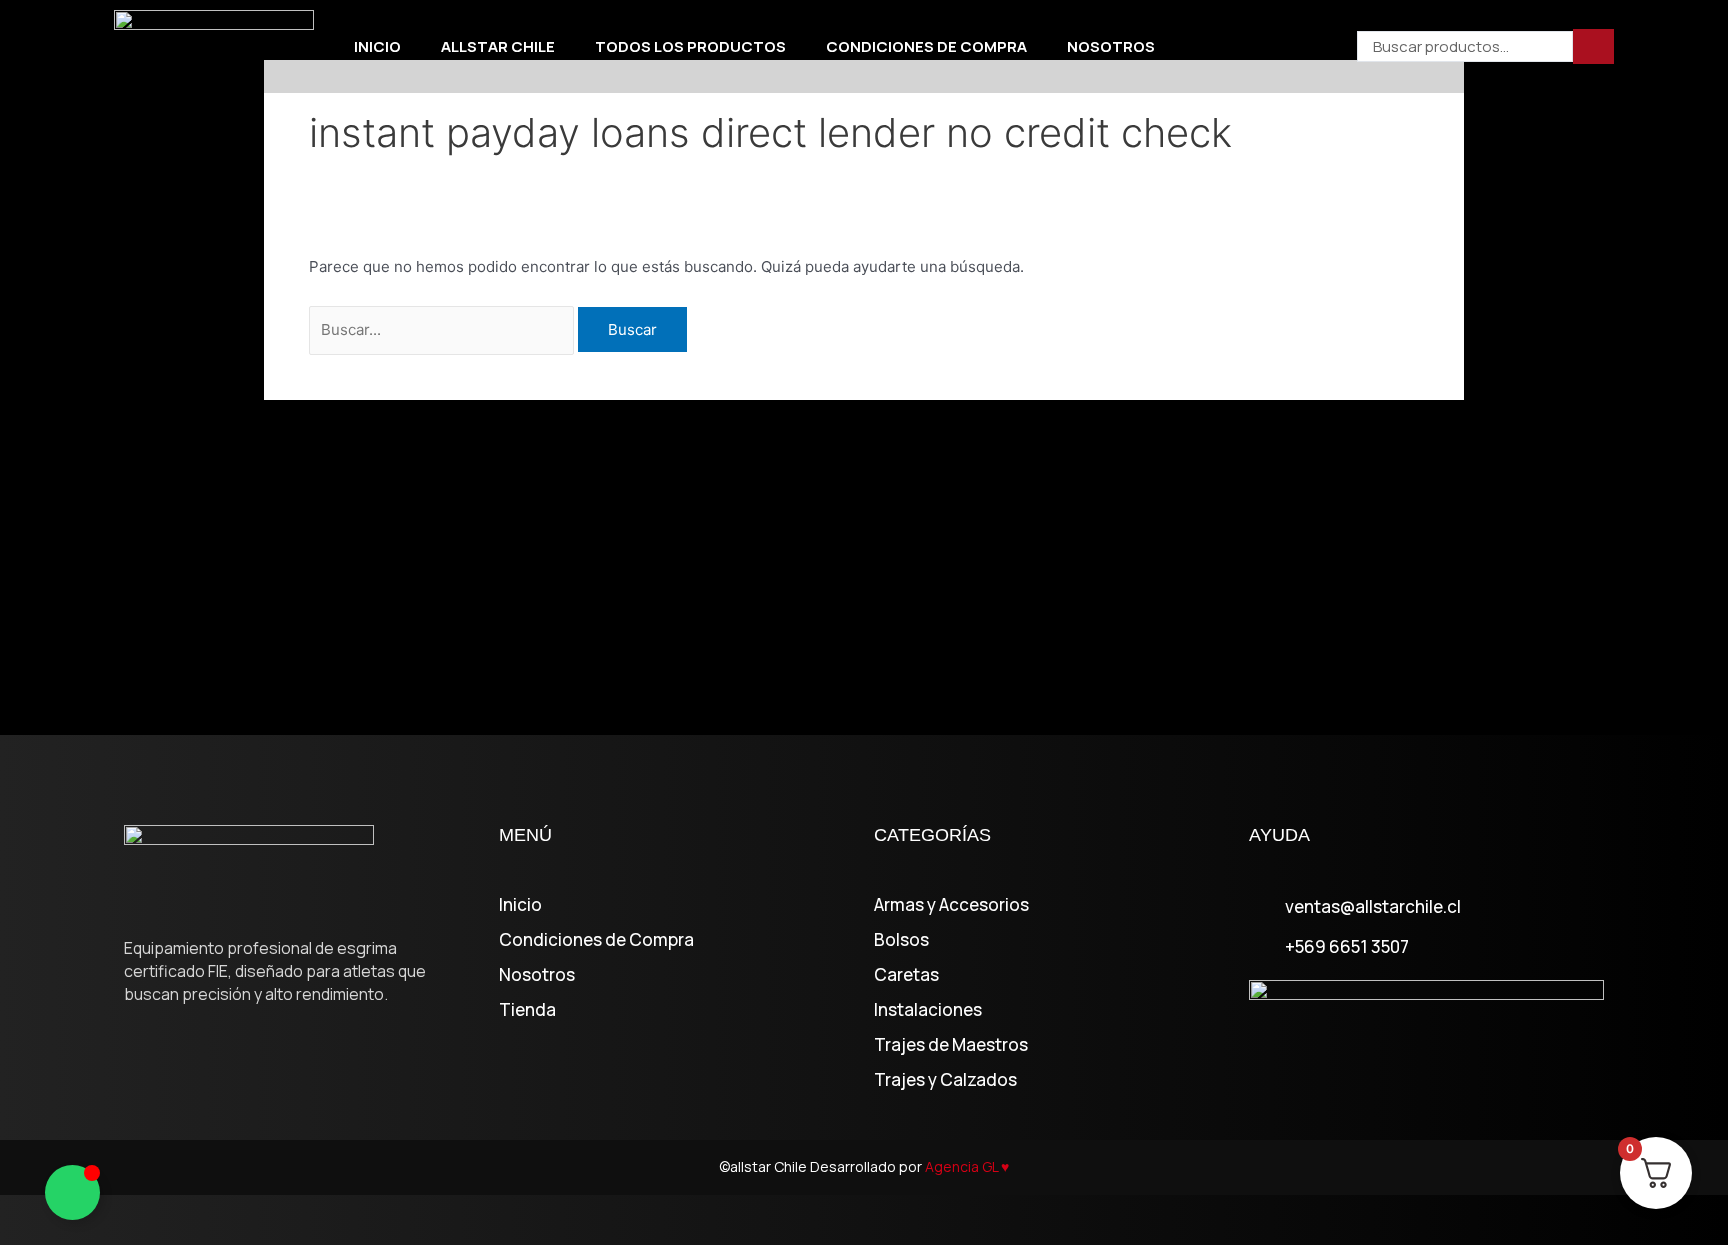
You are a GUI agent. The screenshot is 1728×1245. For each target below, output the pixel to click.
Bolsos (901, 940)
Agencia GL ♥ (967, 1166)
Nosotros (1111, 46)
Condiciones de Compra (926, 46)
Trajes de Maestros (951, 1045)
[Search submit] (1593, 46)
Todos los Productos (690, 46)
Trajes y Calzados (945, 1080)
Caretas (906, 975)
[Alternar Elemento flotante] (72, 1192)
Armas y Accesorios (951, 905)
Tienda (527, 1010)
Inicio (377, 46)
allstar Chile (498, 46)
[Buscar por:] (443, 329)
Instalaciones (928, 1010)
